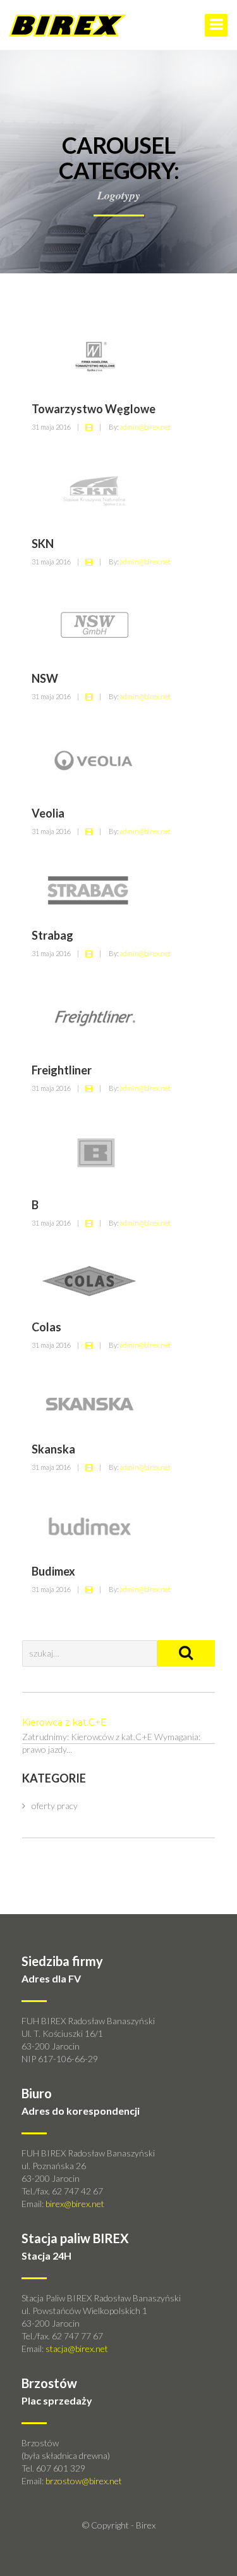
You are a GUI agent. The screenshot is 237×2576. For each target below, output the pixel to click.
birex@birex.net (75, 2204)
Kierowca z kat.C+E (64, 1722)
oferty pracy (55, 1806)
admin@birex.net (145, 427)
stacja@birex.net (77, 2349)
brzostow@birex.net (84, 2481)
